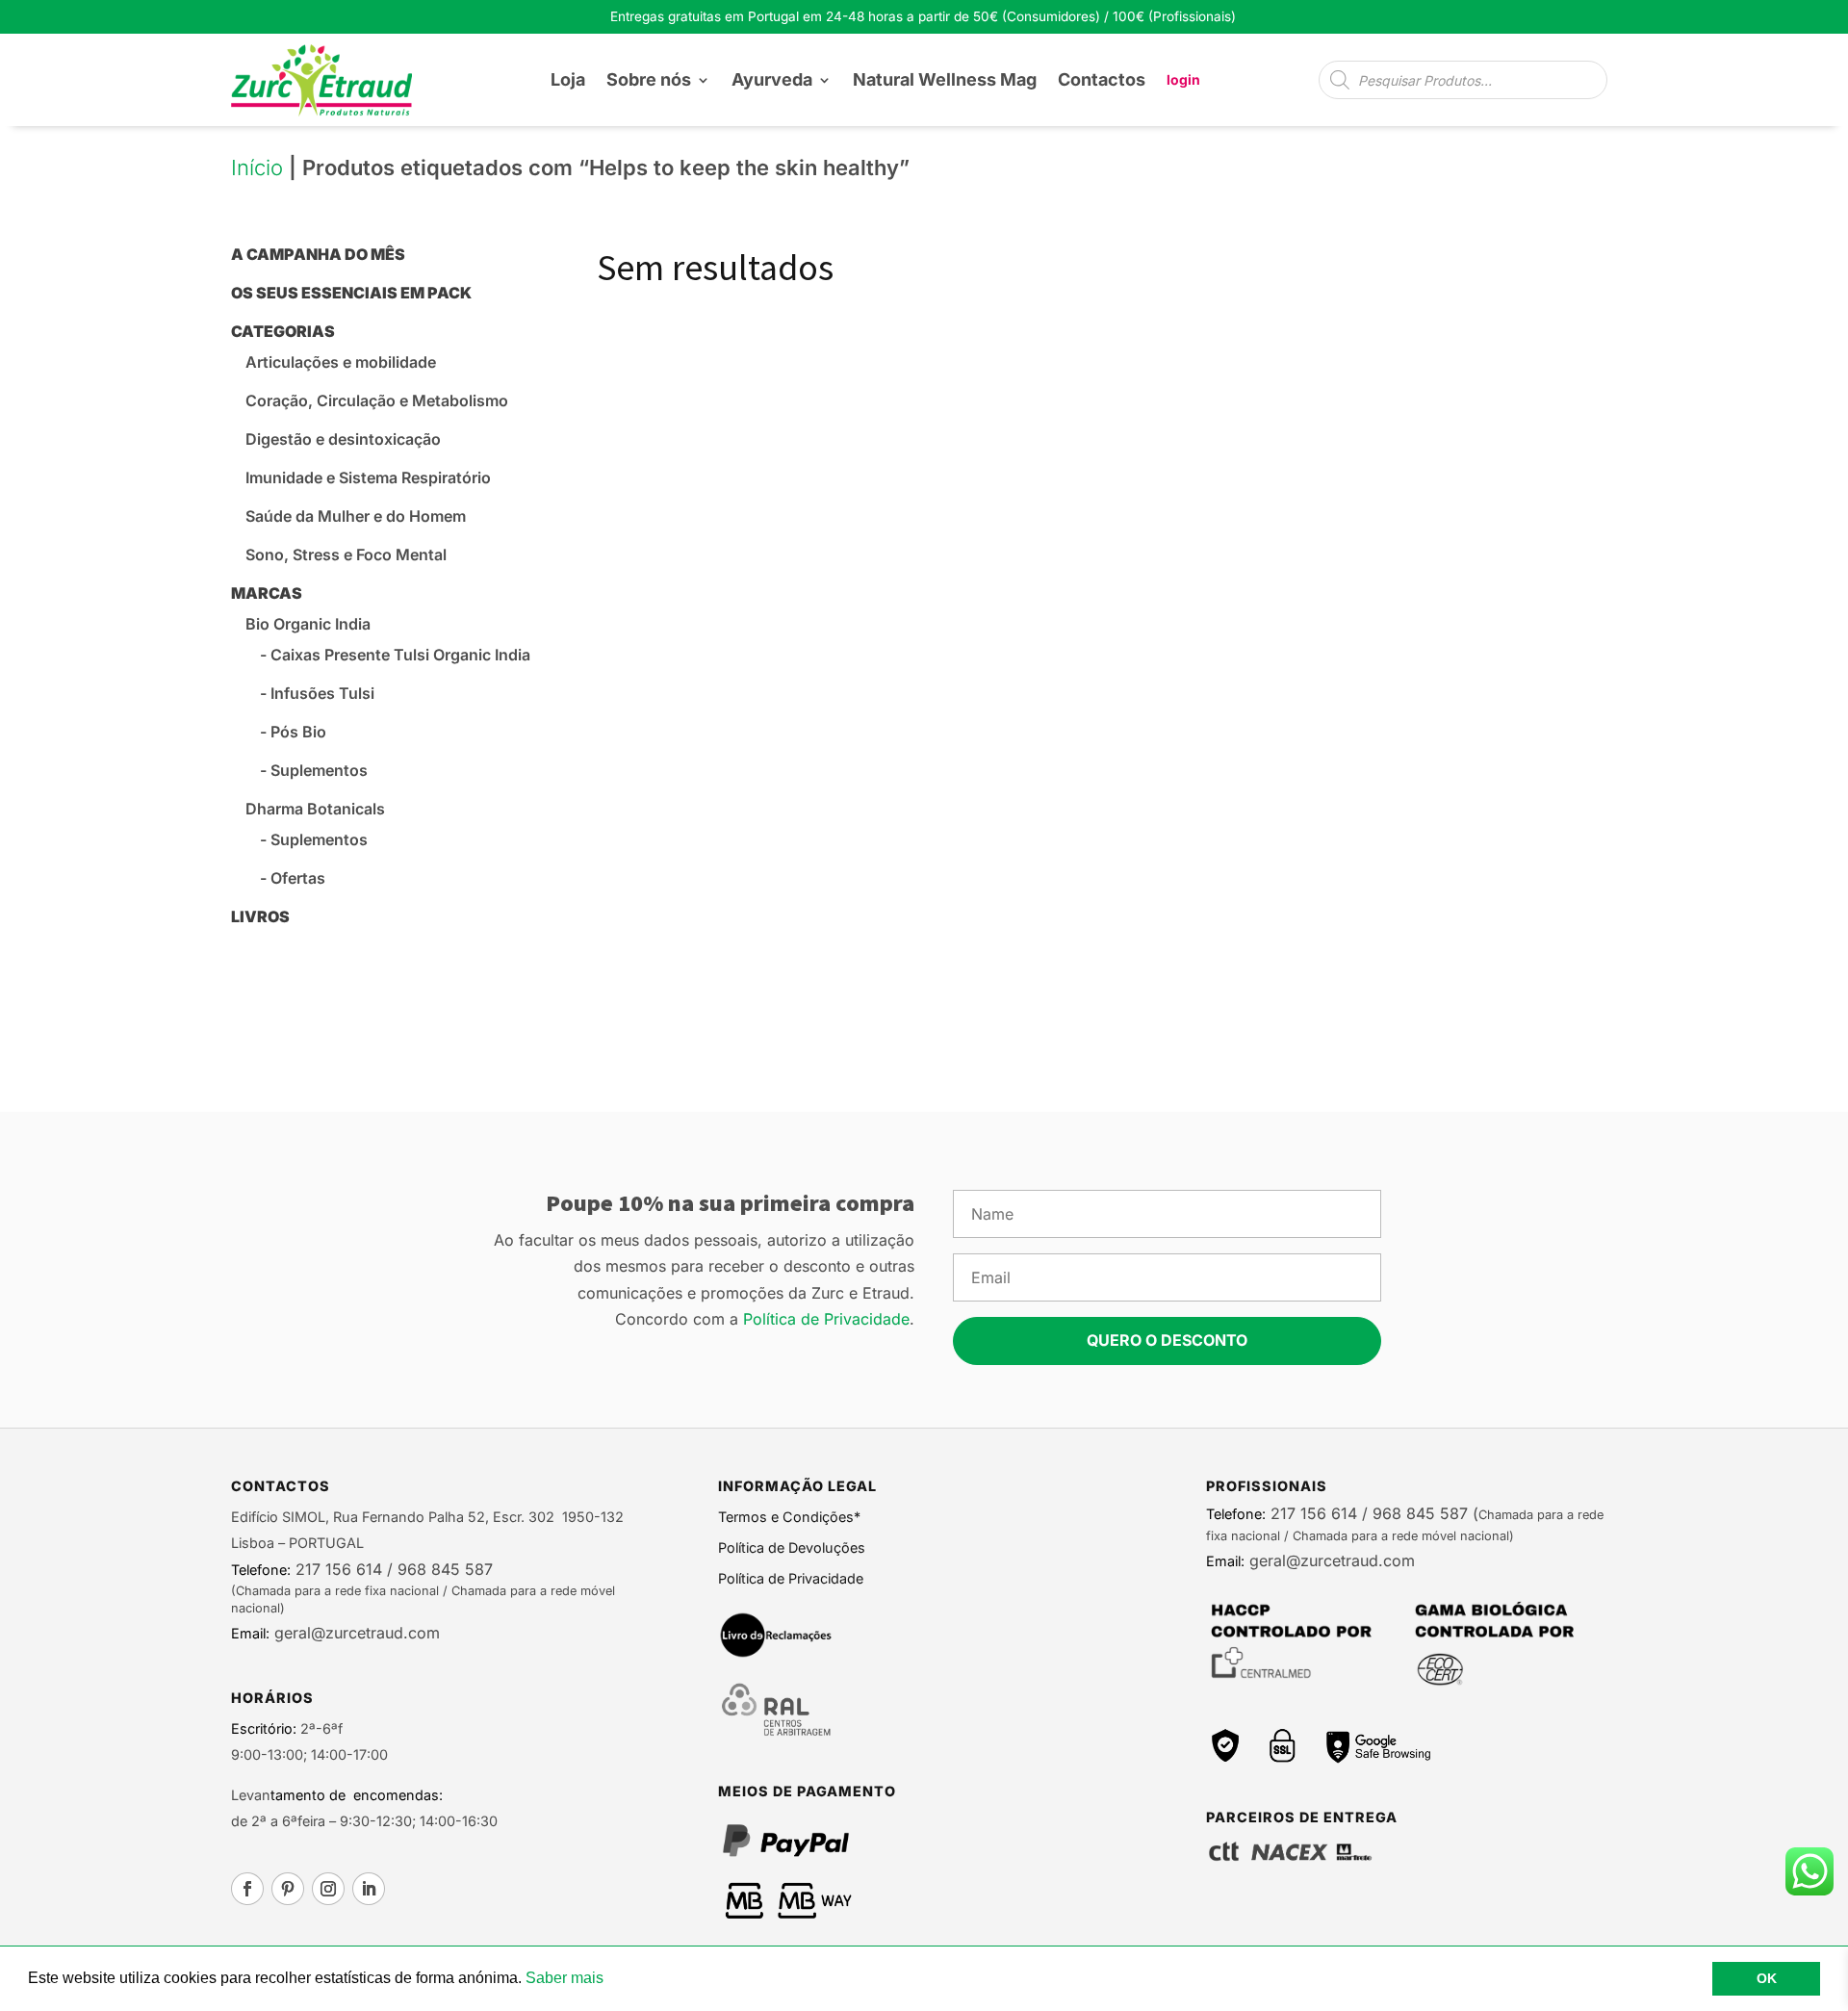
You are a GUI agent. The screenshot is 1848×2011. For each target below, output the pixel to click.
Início (257, 168)
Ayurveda (772, 79)
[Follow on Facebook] (247, 1889)
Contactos (1102, 79)
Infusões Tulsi (322, 693)
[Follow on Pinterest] (288, 1889)
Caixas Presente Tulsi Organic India (400, 655)
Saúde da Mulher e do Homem (356, 516)
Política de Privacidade (826, 1319)
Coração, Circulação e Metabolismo (377, 400)
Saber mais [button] (565, 1978)
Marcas (267, 593)
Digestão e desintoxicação (343, 439)
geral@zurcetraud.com (355, 1633)
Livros (260, 916)
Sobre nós (649, 79)
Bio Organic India (308, 624)
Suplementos (319, 770)
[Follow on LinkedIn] (369, 1889)
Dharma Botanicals (315, 809)
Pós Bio (298, 732)
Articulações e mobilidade (341, 362)
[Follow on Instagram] (328, 1889)
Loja (568, 79)
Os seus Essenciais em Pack (351, 293)
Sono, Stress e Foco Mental (346, 554)
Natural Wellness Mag (945, 79)
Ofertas (298, 878)
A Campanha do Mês (318, 254)
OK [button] (1767, 1978)
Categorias (283, 331)
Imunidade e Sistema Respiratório (368, 477)
